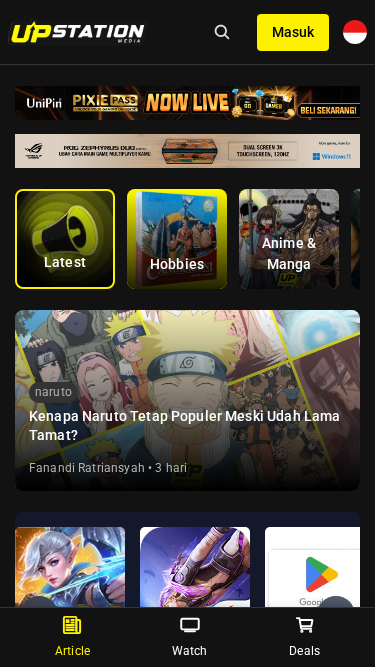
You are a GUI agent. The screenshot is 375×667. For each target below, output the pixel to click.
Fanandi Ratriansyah (87, 468)
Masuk (293, 32)
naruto (53, 392)
